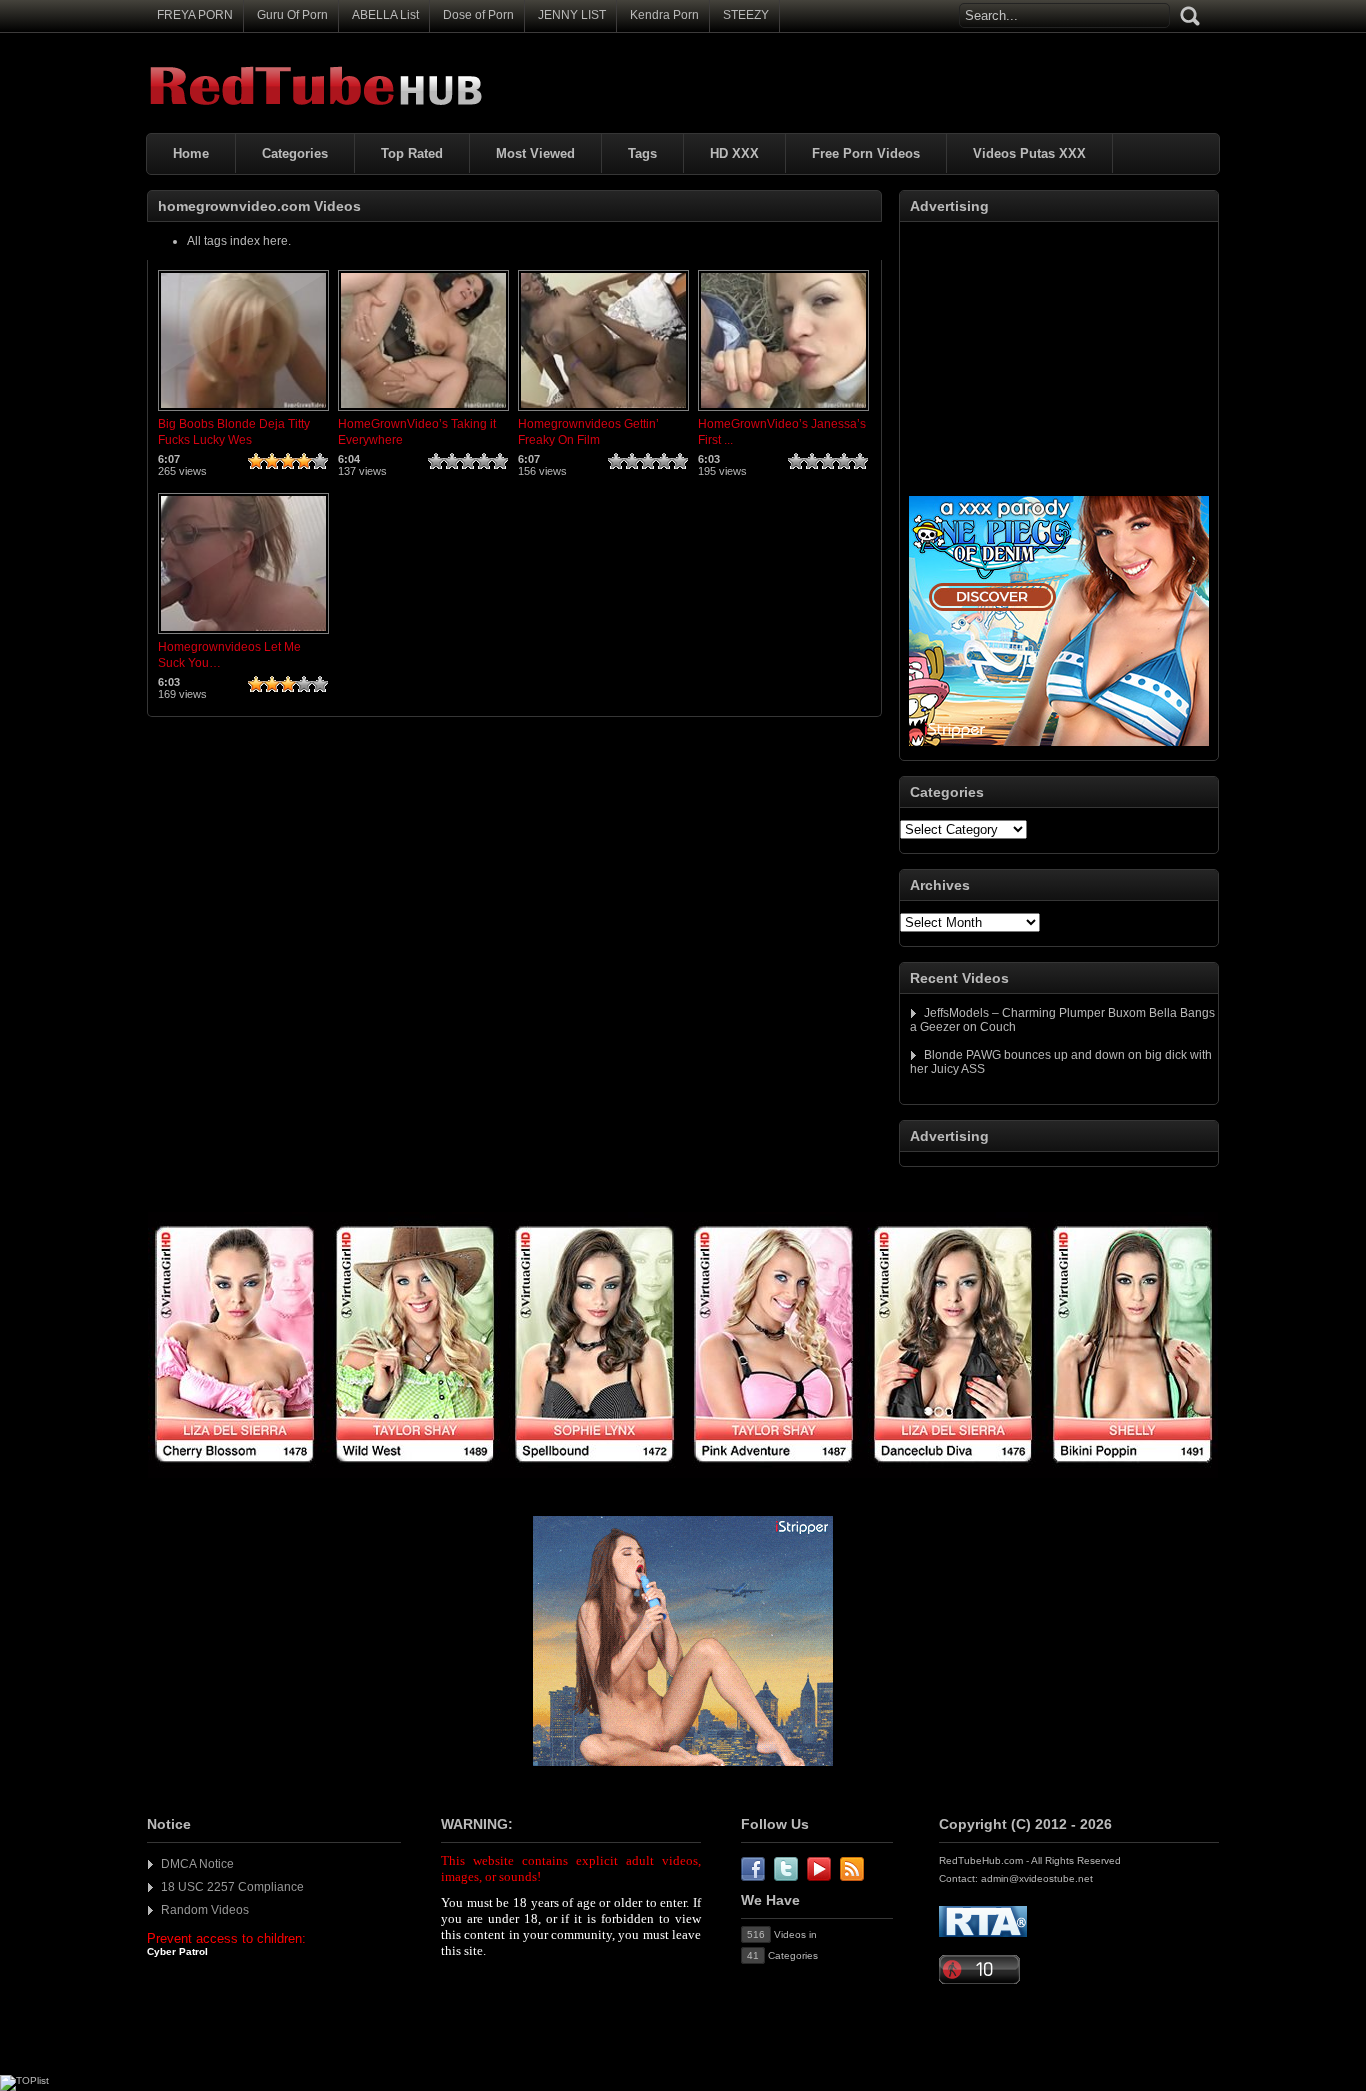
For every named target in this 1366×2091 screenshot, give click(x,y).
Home (191, 153)
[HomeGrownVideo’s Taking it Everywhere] (423, 412)
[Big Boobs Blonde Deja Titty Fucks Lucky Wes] (243, 412)
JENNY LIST (572, 15)
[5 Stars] (320, 461)
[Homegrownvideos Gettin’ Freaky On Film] (603, 412)
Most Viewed (535, 153)
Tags (642, 153)
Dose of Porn (478, 15)
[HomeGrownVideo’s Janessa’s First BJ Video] (783, 412)
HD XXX (734, 153)
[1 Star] (256, 461)
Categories (295, 153)
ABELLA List (385, 15)
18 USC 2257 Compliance (232, 1887)
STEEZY (746, 15)
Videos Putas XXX (1029, 153)
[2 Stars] (272, 461)
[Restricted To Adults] (983, 1933)
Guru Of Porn (292, 15)
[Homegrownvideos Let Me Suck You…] (243, 635)
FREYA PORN (195, 15)
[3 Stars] (288, 461)
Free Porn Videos (866, 153)
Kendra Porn (664, 15)
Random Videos (205, 1910)
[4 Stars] (304, 461)
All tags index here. (239, 241)
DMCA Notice (197, 1864)
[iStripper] (683, 1474)
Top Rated (412, 153)
